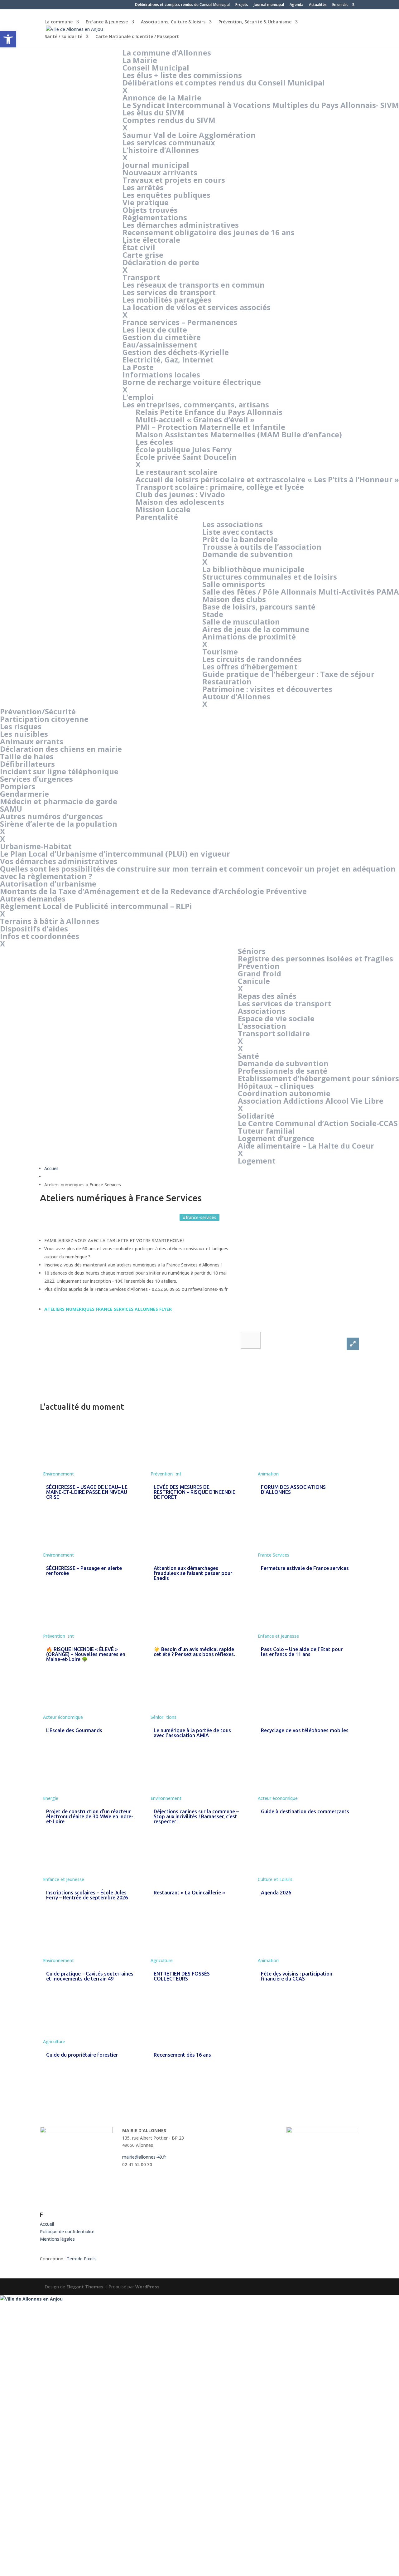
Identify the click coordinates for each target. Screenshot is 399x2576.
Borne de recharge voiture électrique (192, 382)
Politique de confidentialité (67, 2231)
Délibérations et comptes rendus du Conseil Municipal (182, 5)
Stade (213, 614)
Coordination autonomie (284, 1093)
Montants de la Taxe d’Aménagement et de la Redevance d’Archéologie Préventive (153, 891)
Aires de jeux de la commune (256, 629)
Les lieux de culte (155, 330)
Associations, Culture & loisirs (173, 22)
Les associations (233, 524)
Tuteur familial (266, 1131)
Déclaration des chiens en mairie (61, 749)
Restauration (227, 681)
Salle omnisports (234, 584)
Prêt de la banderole (240, 539)
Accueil (51, 1168)
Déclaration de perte (161, 262)
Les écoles (154, 442)
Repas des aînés (267, 996)
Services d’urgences (36, 779)
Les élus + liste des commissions (182, 75)
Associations (262, 1011)
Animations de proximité (249, 637)
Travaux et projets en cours (174, 180)
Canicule (254, 981)
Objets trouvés (150, 210)
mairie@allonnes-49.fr (144, 2157)
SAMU (11, 809)
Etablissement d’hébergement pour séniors (318, 1078)
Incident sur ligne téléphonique (59, 771)
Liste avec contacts (238, 532)
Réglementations (155, 217)
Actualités (318, 5)
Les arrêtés (143, 187)
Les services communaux (169, 142)
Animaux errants (32, 741)
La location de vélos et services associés (197, 307)
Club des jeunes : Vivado (180, 494)
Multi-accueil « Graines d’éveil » (195, 419)
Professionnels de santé (283, 1071)
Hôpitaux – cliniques (276, 1086)
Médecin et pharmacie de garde (59, 801)
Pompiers (18, 786)
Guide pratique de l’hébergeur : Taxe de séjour (288, 674)
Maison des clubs (234, 599)
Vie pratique (146, 202)
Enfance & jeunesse (107, 22)
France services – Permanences (180, 322)
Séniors (252, 951)
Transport (141, 277)
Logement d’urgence (276, 1138)
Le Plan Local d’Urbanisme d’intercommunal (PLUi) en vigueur (115, 854)
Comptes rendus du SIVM (169, 120)
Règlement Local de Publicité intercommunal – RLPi (96, 906)
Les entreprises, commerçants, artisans (196, 404)
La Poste (138, 367)
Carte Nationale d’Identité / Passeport (137, 37)
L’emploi (138, 397)
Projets (242, 5)
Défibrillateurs (27, 764)
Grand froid (260, 973)
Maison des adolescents (180, 502)
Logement (257, 1161)
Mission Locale (163, 509)
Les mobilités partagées (167, 300)
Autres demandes (33, 899)
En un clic (340, 5)
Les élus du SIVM (153, 112)
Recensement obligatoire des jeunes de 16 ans (209, 232)
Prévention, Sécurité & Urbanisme (255, 22)
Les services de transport (169, 292)
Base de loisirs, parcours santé (259, 607)
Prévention (259, 966)
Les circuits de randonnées (252, 659)
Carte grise (143, 255)
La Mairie (140, 60)
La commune (59, 22)
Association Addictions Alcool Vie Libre (311, 1101)
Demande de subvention (248, 554)
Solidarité (256, 1116)
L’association (262, 1026)
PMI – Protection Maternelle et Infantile (210, 427)
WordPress (147, 2287)
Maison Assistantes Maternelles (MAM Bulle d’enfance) (239, 434)
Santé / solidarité (63, 37)
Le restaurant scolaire (177, 472)
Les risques (21, 726)
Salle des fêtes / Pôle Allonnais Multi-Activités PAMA (301, 592)
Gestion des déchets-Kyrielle (176, 352)
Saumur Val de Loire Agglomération (189, 135)
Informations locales (161, 374)
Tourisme (220, 651)
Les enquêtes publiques (166, 195)
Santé (248, 1056)
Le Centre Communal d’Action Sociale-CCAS (318, 1123)
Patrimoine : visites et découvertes (267, 689)
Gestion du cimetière (162, 337)
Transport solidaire (274, 1033)
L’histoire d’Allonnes (161, 150)
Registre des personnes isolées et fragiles (315, 958)
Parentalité (157, 517)
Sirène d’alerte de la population (59, 824)
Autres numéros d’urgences (51, 816)
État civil (139, 247)
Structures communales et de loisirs (270, 577)
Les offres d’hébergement (250, 666)
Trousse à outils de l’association (262, 547)
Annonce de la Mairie (162, 97)
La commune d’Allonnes (167, 53)
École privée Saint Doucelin (186, 457)
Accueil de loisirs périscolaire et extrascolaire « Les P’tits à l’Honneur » (267, 479)
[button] (251, 1340)
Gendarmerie (24, 794)
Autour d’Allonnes (236, 696)
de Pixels (81, 2259)
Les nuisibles (24, 734)
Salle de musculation (241, 622)
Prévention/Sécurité (38, 711)
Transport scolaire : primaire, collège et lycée (220, 487)
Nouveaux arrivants (160, 172)
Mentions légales (57, 2239)
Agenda (296, 5)
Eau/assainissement (160, 345)
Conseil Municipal (156, 68)
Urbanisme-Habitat (36, 846)
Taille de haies (27, 756)
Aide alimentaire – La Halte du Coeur (306, 1146)
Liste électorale (151, 240)
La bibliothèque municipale (253, 569)
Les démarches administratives (181, 225)
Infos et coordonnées (40, 936)
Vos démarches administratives (59, 861)
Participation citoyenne (44, 719)
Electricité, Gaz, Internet (168, 360)
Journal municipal (269, 5)
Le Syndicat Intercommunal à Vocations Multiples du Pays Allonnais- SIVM (261, 105)
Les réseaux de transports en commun (194, 285)
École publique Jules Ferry (184, 449)
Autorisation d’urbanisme (48, 884)
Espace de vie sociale (276, 1018)
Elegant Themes (85, 2287)
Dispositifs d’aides (34, 928)
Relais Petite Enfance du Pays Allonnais (209, 412)
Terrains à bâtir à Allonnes (50, 921)
